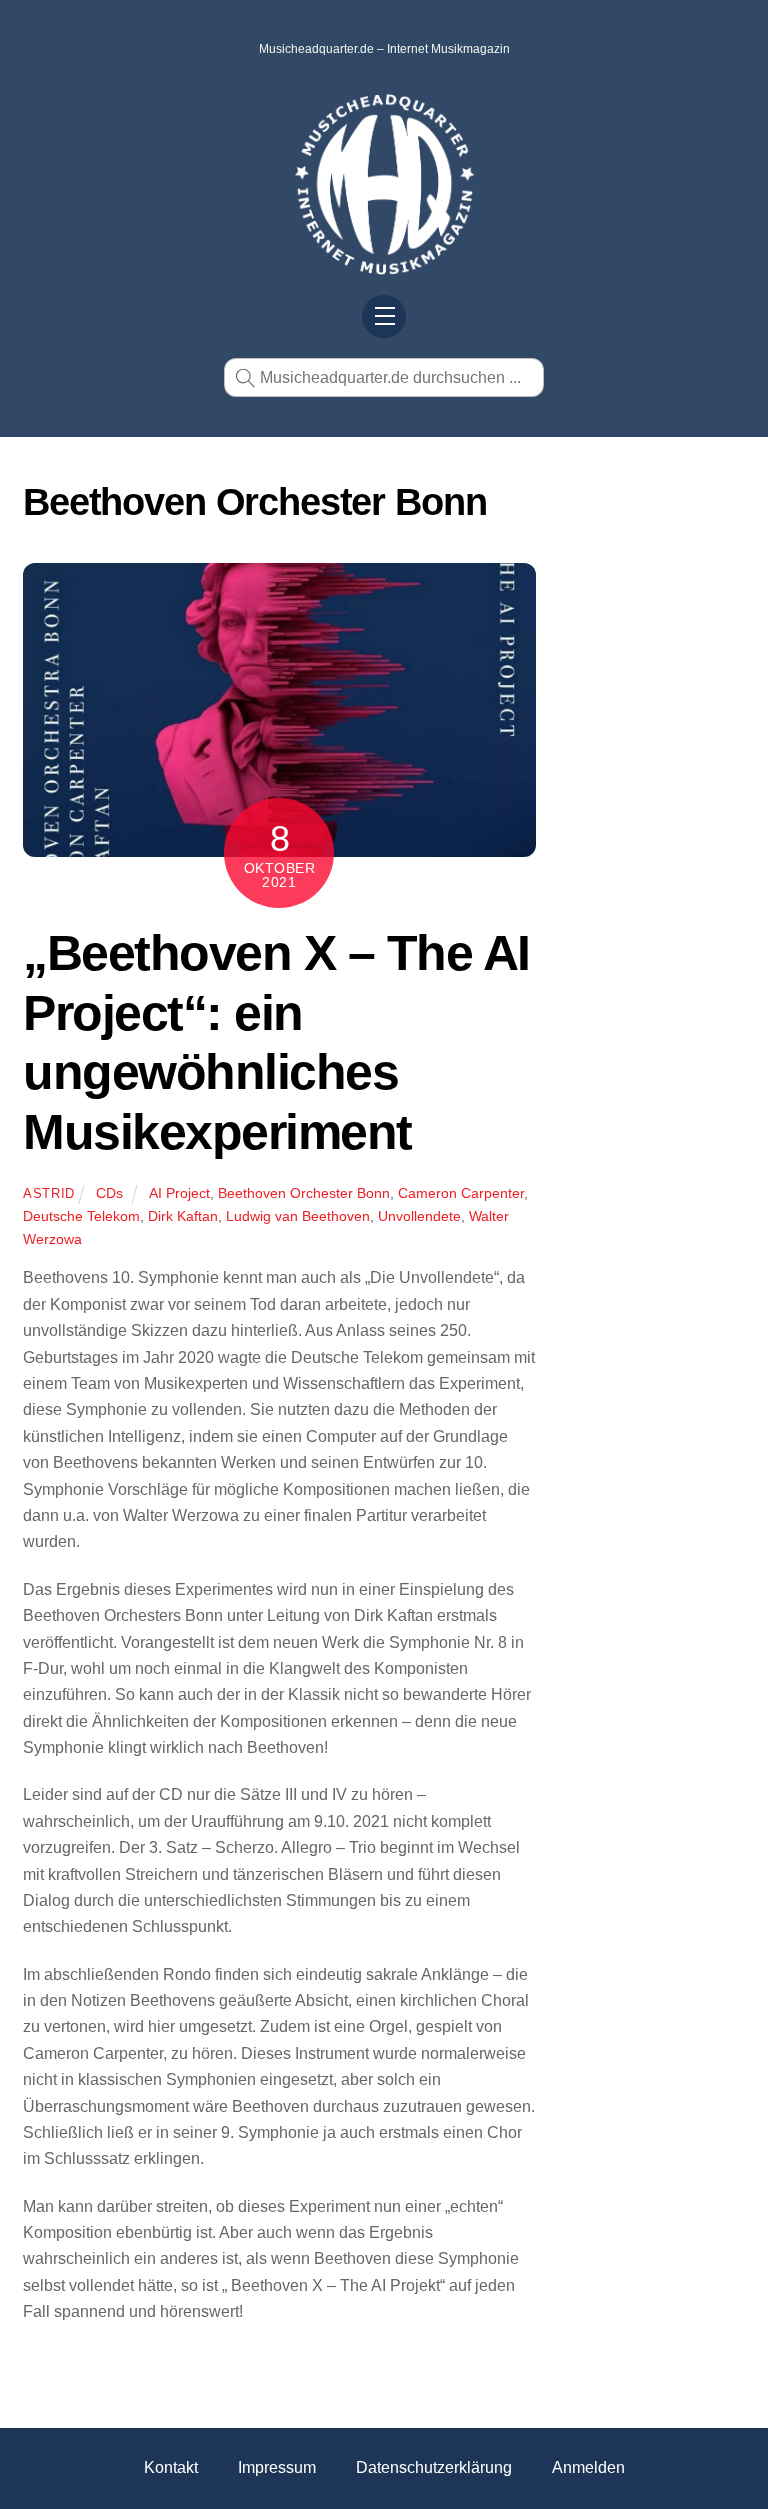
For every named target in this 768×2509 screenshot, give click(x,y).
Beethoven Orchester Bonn (304, 1193)
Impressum (277, 2467)
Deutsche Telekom (81, 1216)
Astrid (49, 1193)
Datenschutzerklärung (434, 2467)
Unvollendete (419, 1216)
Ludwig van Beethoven (298, 1216)
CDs (109, 1193)
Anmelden (588, 2467)
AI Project (179, 1193)
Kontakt (171, 2467)
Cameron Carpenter (461, 1193)
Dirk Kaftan (183, 1216)
